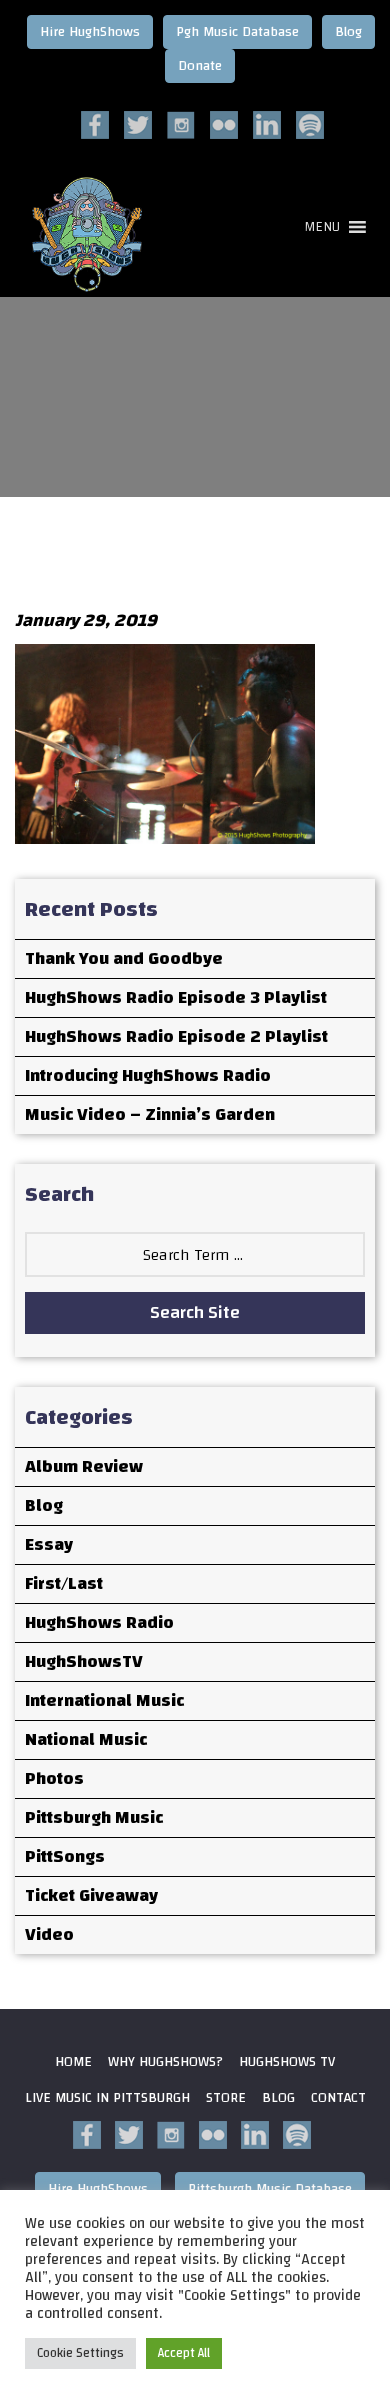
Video (49, 1934)
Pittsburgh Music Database (270, 2189)
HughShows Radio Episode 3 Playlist (176, 997)
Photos (54, 1778)
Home (73, 2062)
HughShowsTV (84, 1661)
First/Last (64, 1583)
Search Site (195, 1312)
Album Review (84, 1466)
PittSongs (65, 1856)
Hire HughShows (90, 32)
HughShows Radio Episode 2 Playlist (176, 1036)
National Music (86, 1739)
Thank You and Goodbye (124, 958)
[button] (322, 227)
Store (226, 2098)
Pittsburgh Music (94, 1817)
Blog (348, 32)
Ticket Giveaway (91, 1895)
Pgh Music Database (237, 32)
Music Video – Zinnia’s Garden (150, 1114)
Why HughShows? (165, 2062)
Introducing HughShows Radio (148, 1075)
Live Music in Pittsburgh (107, 2098)
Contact (338, 2098)
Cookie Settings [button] (80, 2353)
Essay (49, 1544)
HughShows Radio (99, 1622)
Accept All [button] (184, 2353)
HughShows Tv (287, 2062)
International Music (104, 1700)
